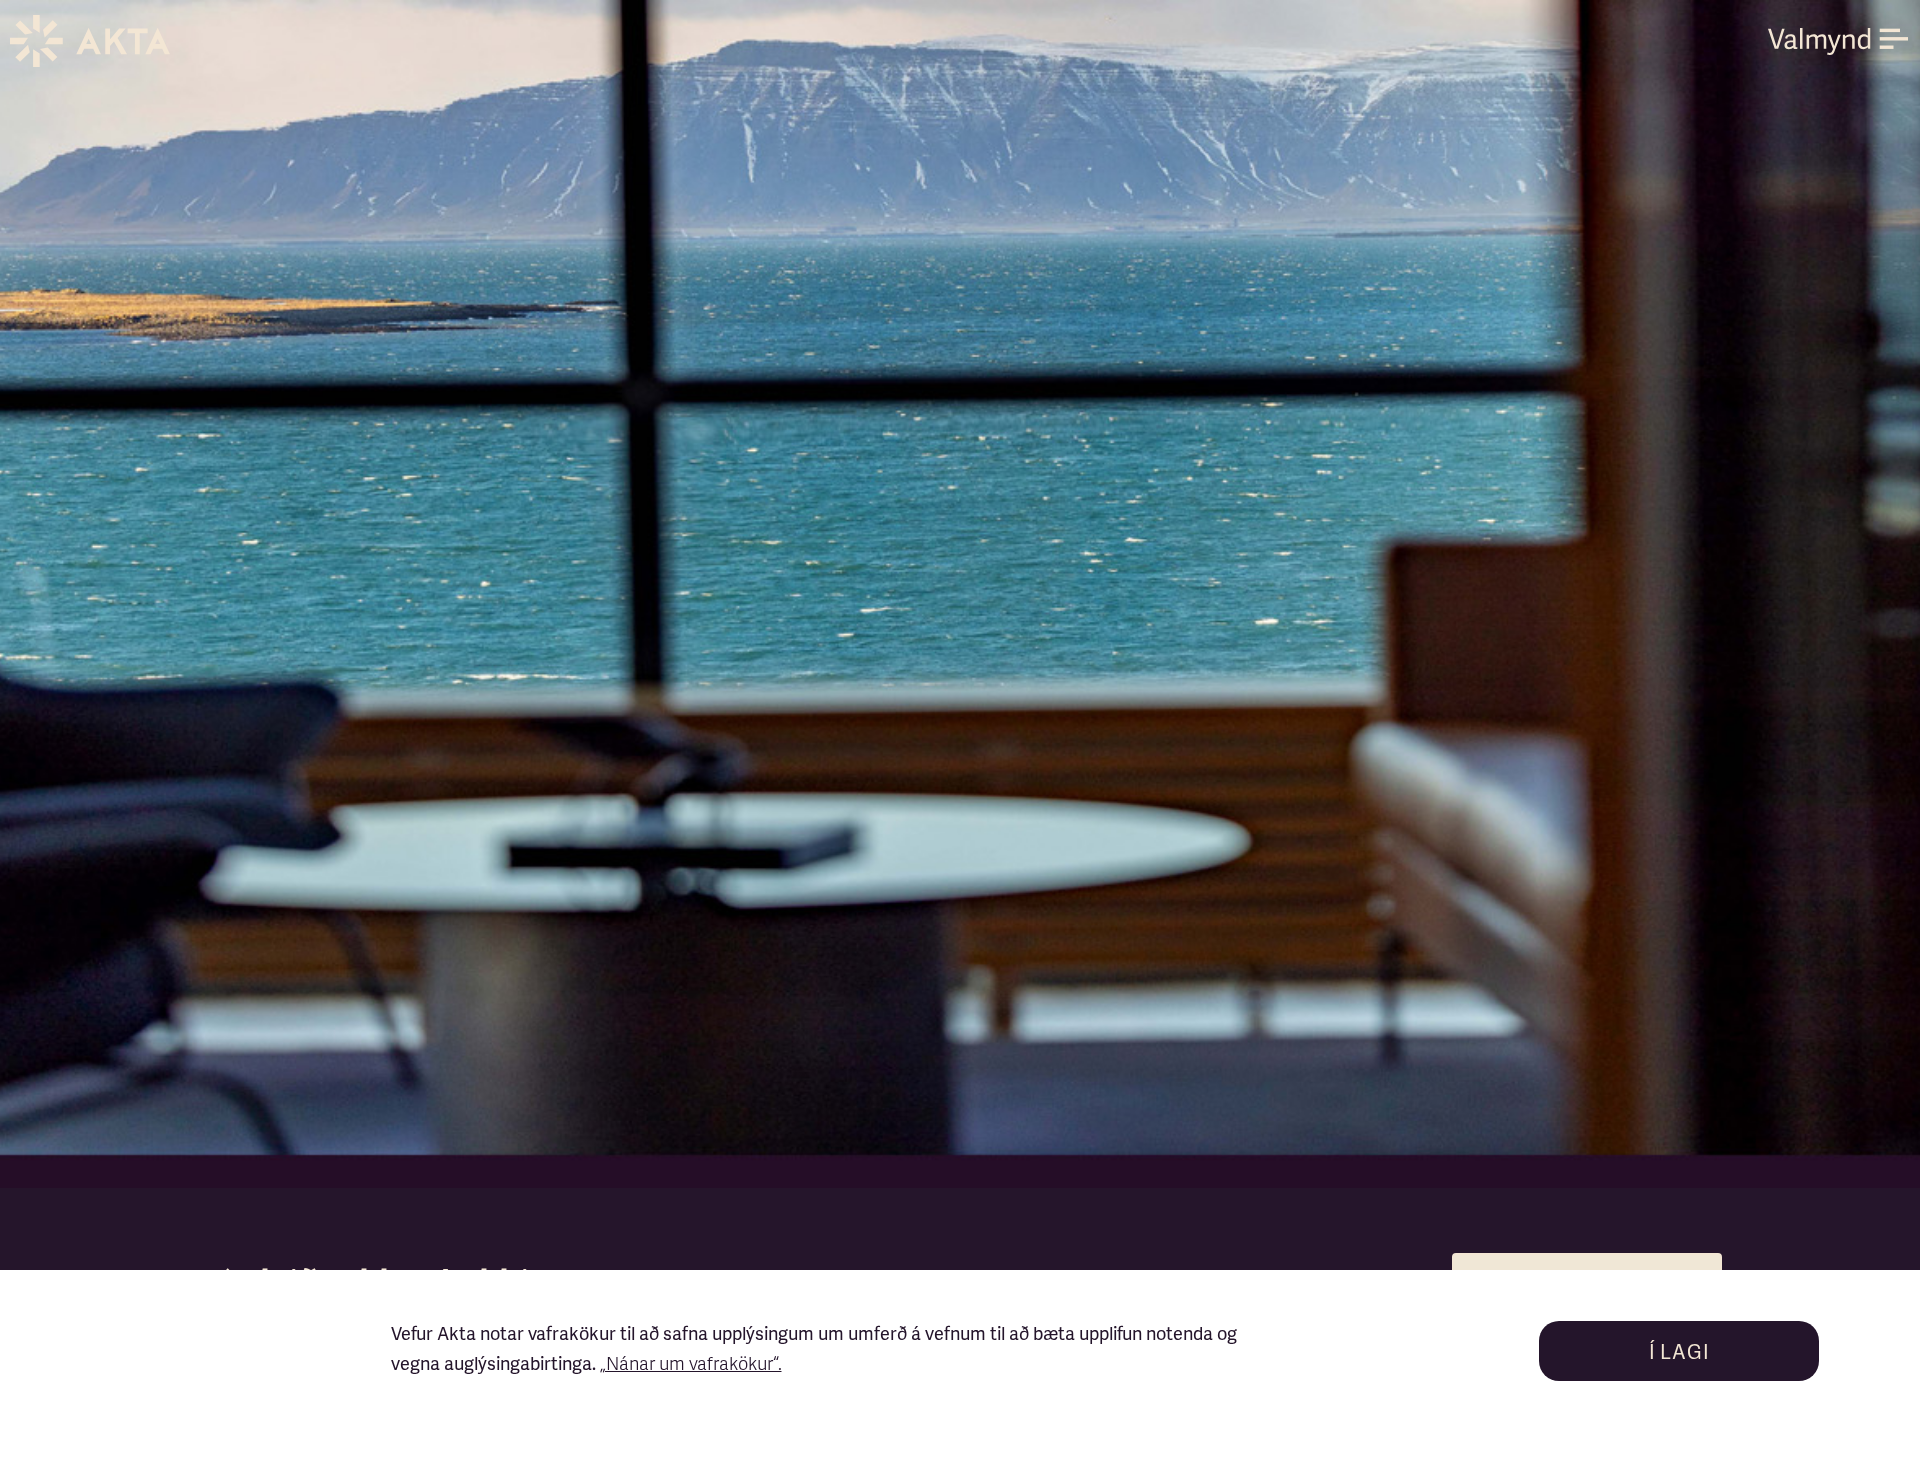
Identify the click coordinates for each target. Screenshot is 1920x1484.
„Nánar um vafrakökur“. (691, 1365)
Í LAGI (1679, 1353)
